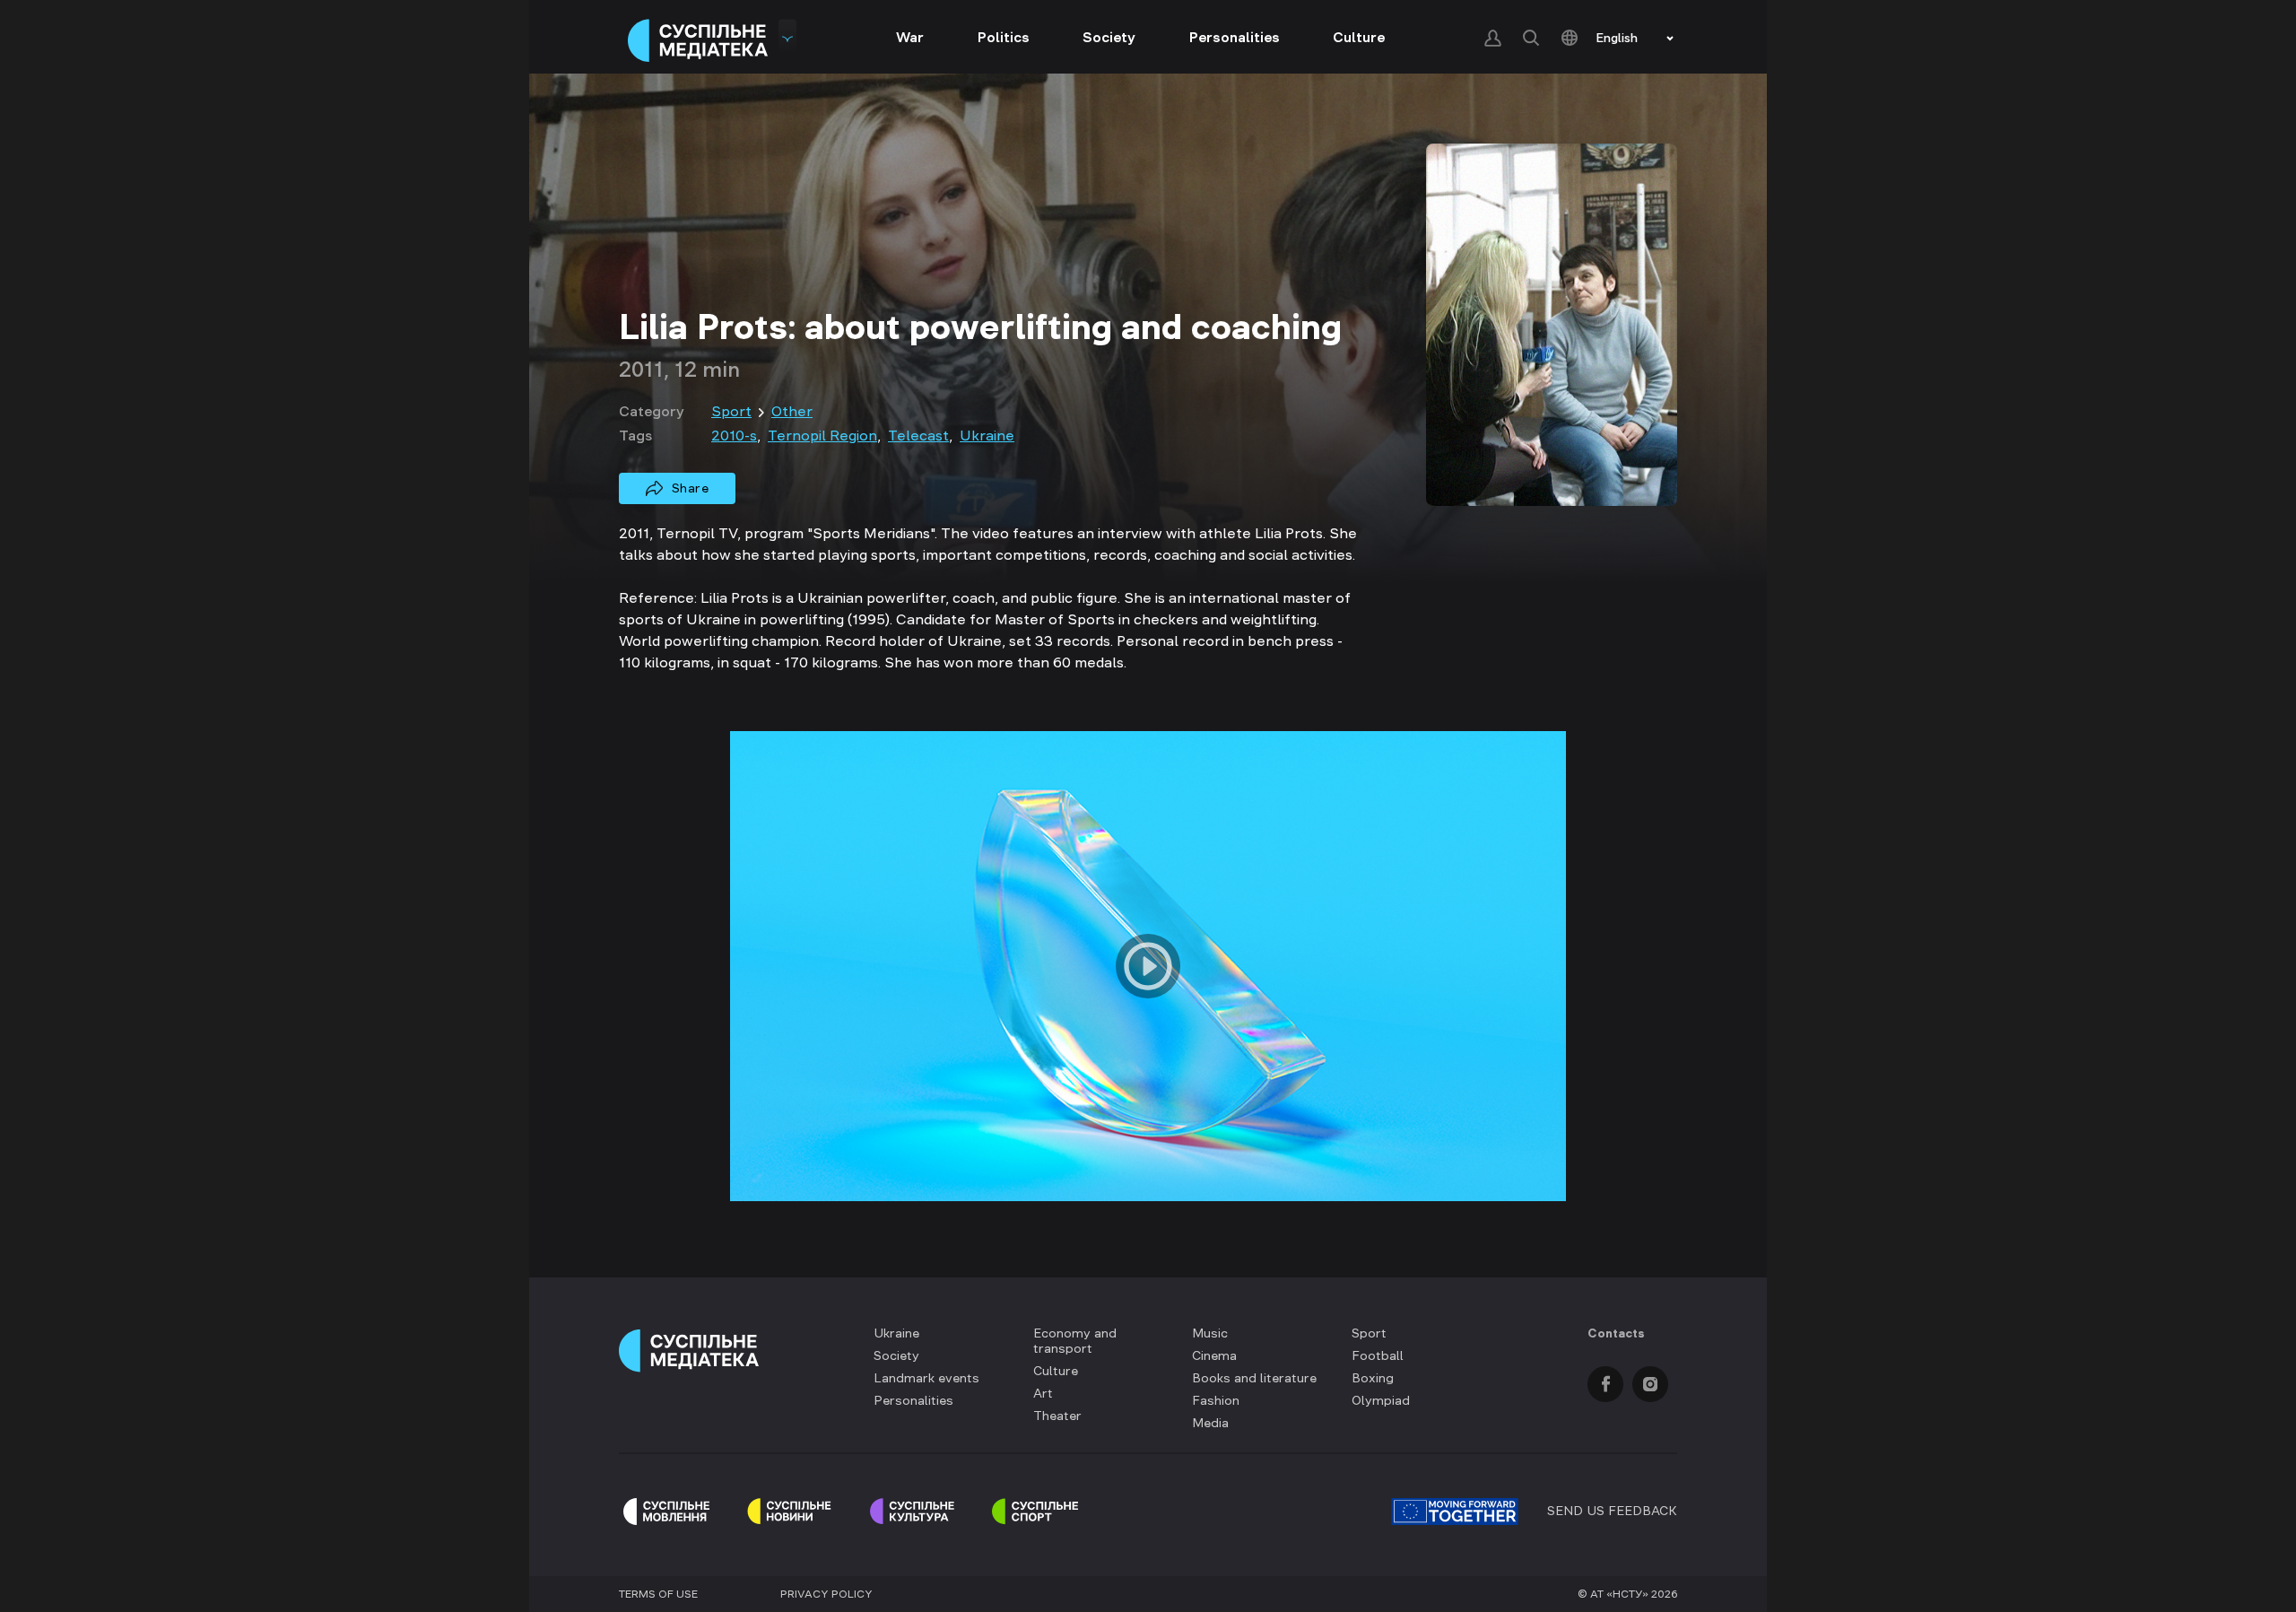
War (910, 37)
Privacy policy (826, 1594)
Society (1109, 37)
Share (691, 488)
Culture (1359, 37)
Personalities (1235, 37)
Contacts (1616, 1333)
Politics (1004, 37)
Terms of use (658, 1594)
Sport (731, 411)
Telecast (918, 435)
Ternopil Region (822, 435)
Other (792, 411)
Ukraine (987, 435)
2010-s (734, 435)
